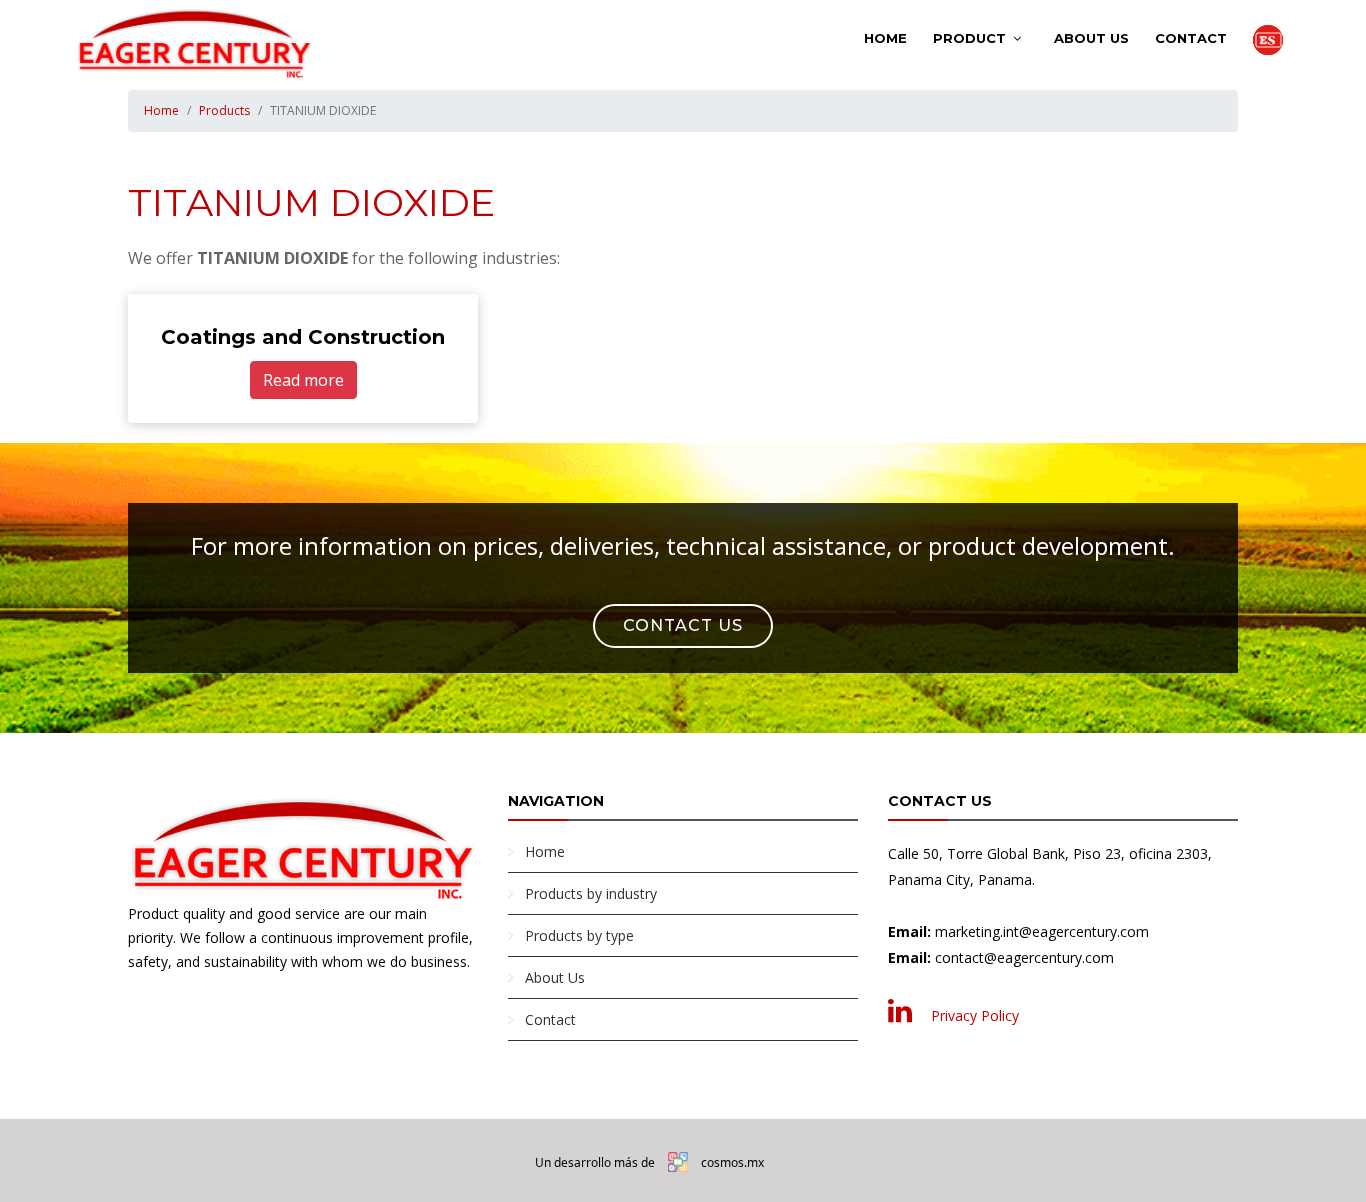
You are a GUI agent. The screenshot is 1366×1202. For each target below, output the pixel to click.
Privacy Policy (975, 1015)
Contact (1191, 38)
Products (224, 110)
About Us (1091, 38)
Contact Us (683, 625)
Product (969, 38)
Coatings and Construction (303, 337)
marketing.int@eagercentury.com (1042, 931)
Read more (303, 380)
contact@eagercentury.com (1024, 957)
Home (885, 38)
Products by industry (591, 893)
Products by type (579, 935)
